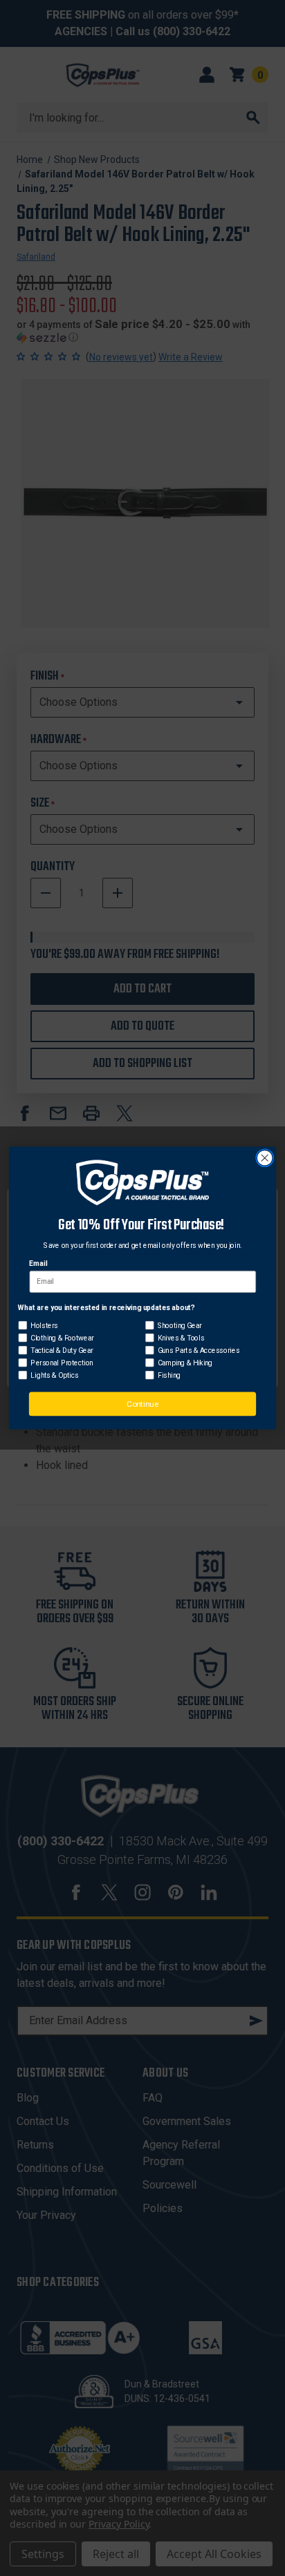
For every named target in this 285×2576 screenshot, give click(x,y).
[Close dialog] (265, 1159)
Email (38, 1264)
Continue (142, 1404)
